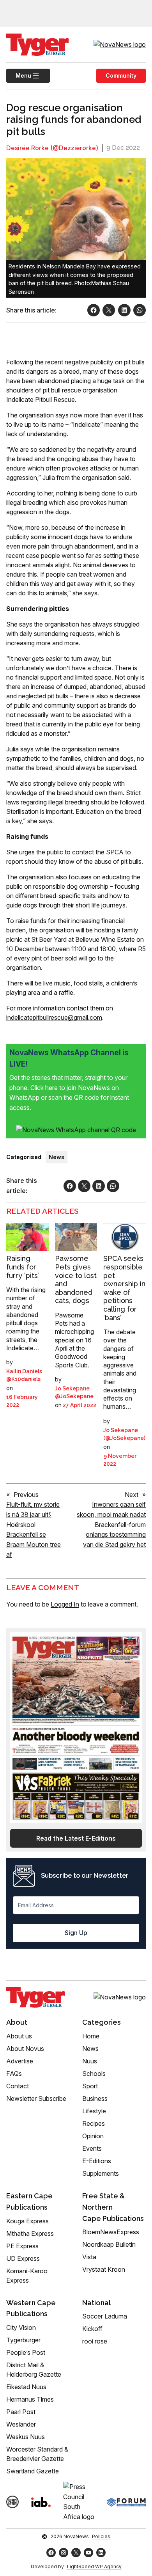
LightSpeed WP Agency (94, 2566)
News (57, 1157)
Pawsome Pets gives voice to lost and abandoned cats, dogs (76, 1279)
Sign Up (76, 1933)
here (52, 1088)
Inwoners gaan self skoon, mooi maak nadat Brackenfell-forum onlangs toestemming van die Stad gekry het (111, 1524)
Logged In (65, 1604)
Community (121, 75)
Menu (19, 75)
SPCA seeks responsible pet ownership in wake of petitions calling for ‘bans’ (124, 1288)
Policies (101, 2536)
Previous (26, 1495)
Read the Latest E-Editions (76, 1838)
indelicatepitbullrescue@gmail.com (54, 1017)
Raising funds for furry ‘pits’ (23, 1267)
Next (132, 1495)
